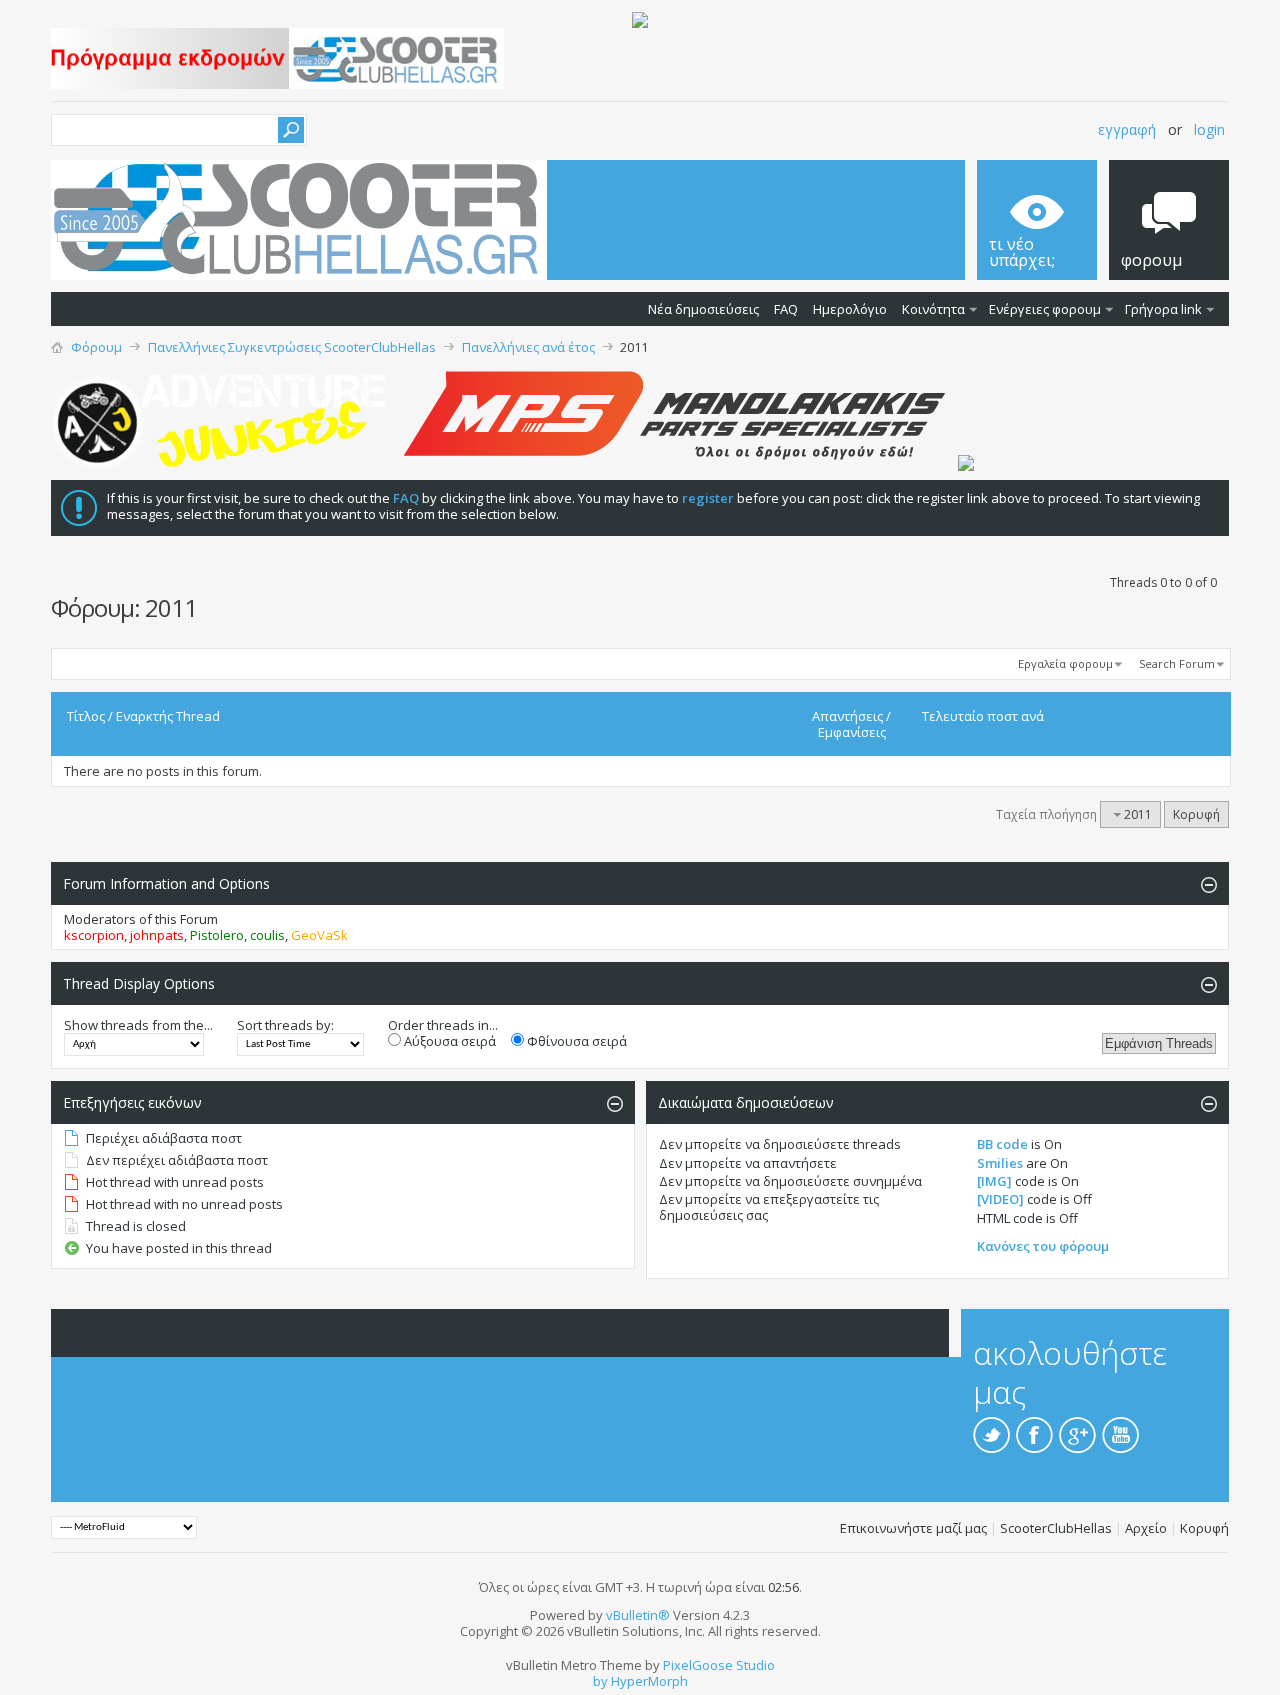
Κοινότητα (933, 309)
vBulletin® (638, 1615)
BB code (1002, 1144)
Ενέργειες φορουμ (1045, 309)
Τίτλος (86, 716)
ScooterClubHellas (1056, 1528)
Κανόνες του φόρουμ (1043, 1246)
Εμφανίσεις (852, 732)
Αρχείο (1146, 1528)
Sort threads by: (285, 1025)
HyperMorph (649, 1681)
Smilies (1000, 1163)
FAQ (786, 309)
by (600, 1681)
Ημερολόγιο (850, 309)
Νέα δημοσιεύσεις (703, 309)
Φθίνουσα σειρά (575, 1041)
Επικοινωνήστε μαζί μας (913, 1528)
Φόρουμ (96, 347)
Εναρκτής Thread (168, 716)
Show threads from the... (138, 1025)
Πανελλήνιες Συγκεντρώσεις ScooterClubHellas (292, 347)
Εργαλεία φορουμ (1065, 663)
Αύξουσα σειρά (448, 1041)
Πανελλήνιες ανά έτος (528, 347)
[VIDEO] (1000, 1199)
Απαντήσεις (847, 716)
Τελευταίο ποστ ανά (983, 716)
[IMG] (994, 1181)
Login (1209, 129)
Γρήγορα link (1163, 309)
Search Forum (1177, 663)
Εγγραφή (1127, 129)
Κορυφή (1196, 814)
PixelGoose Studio (719, 1665)
